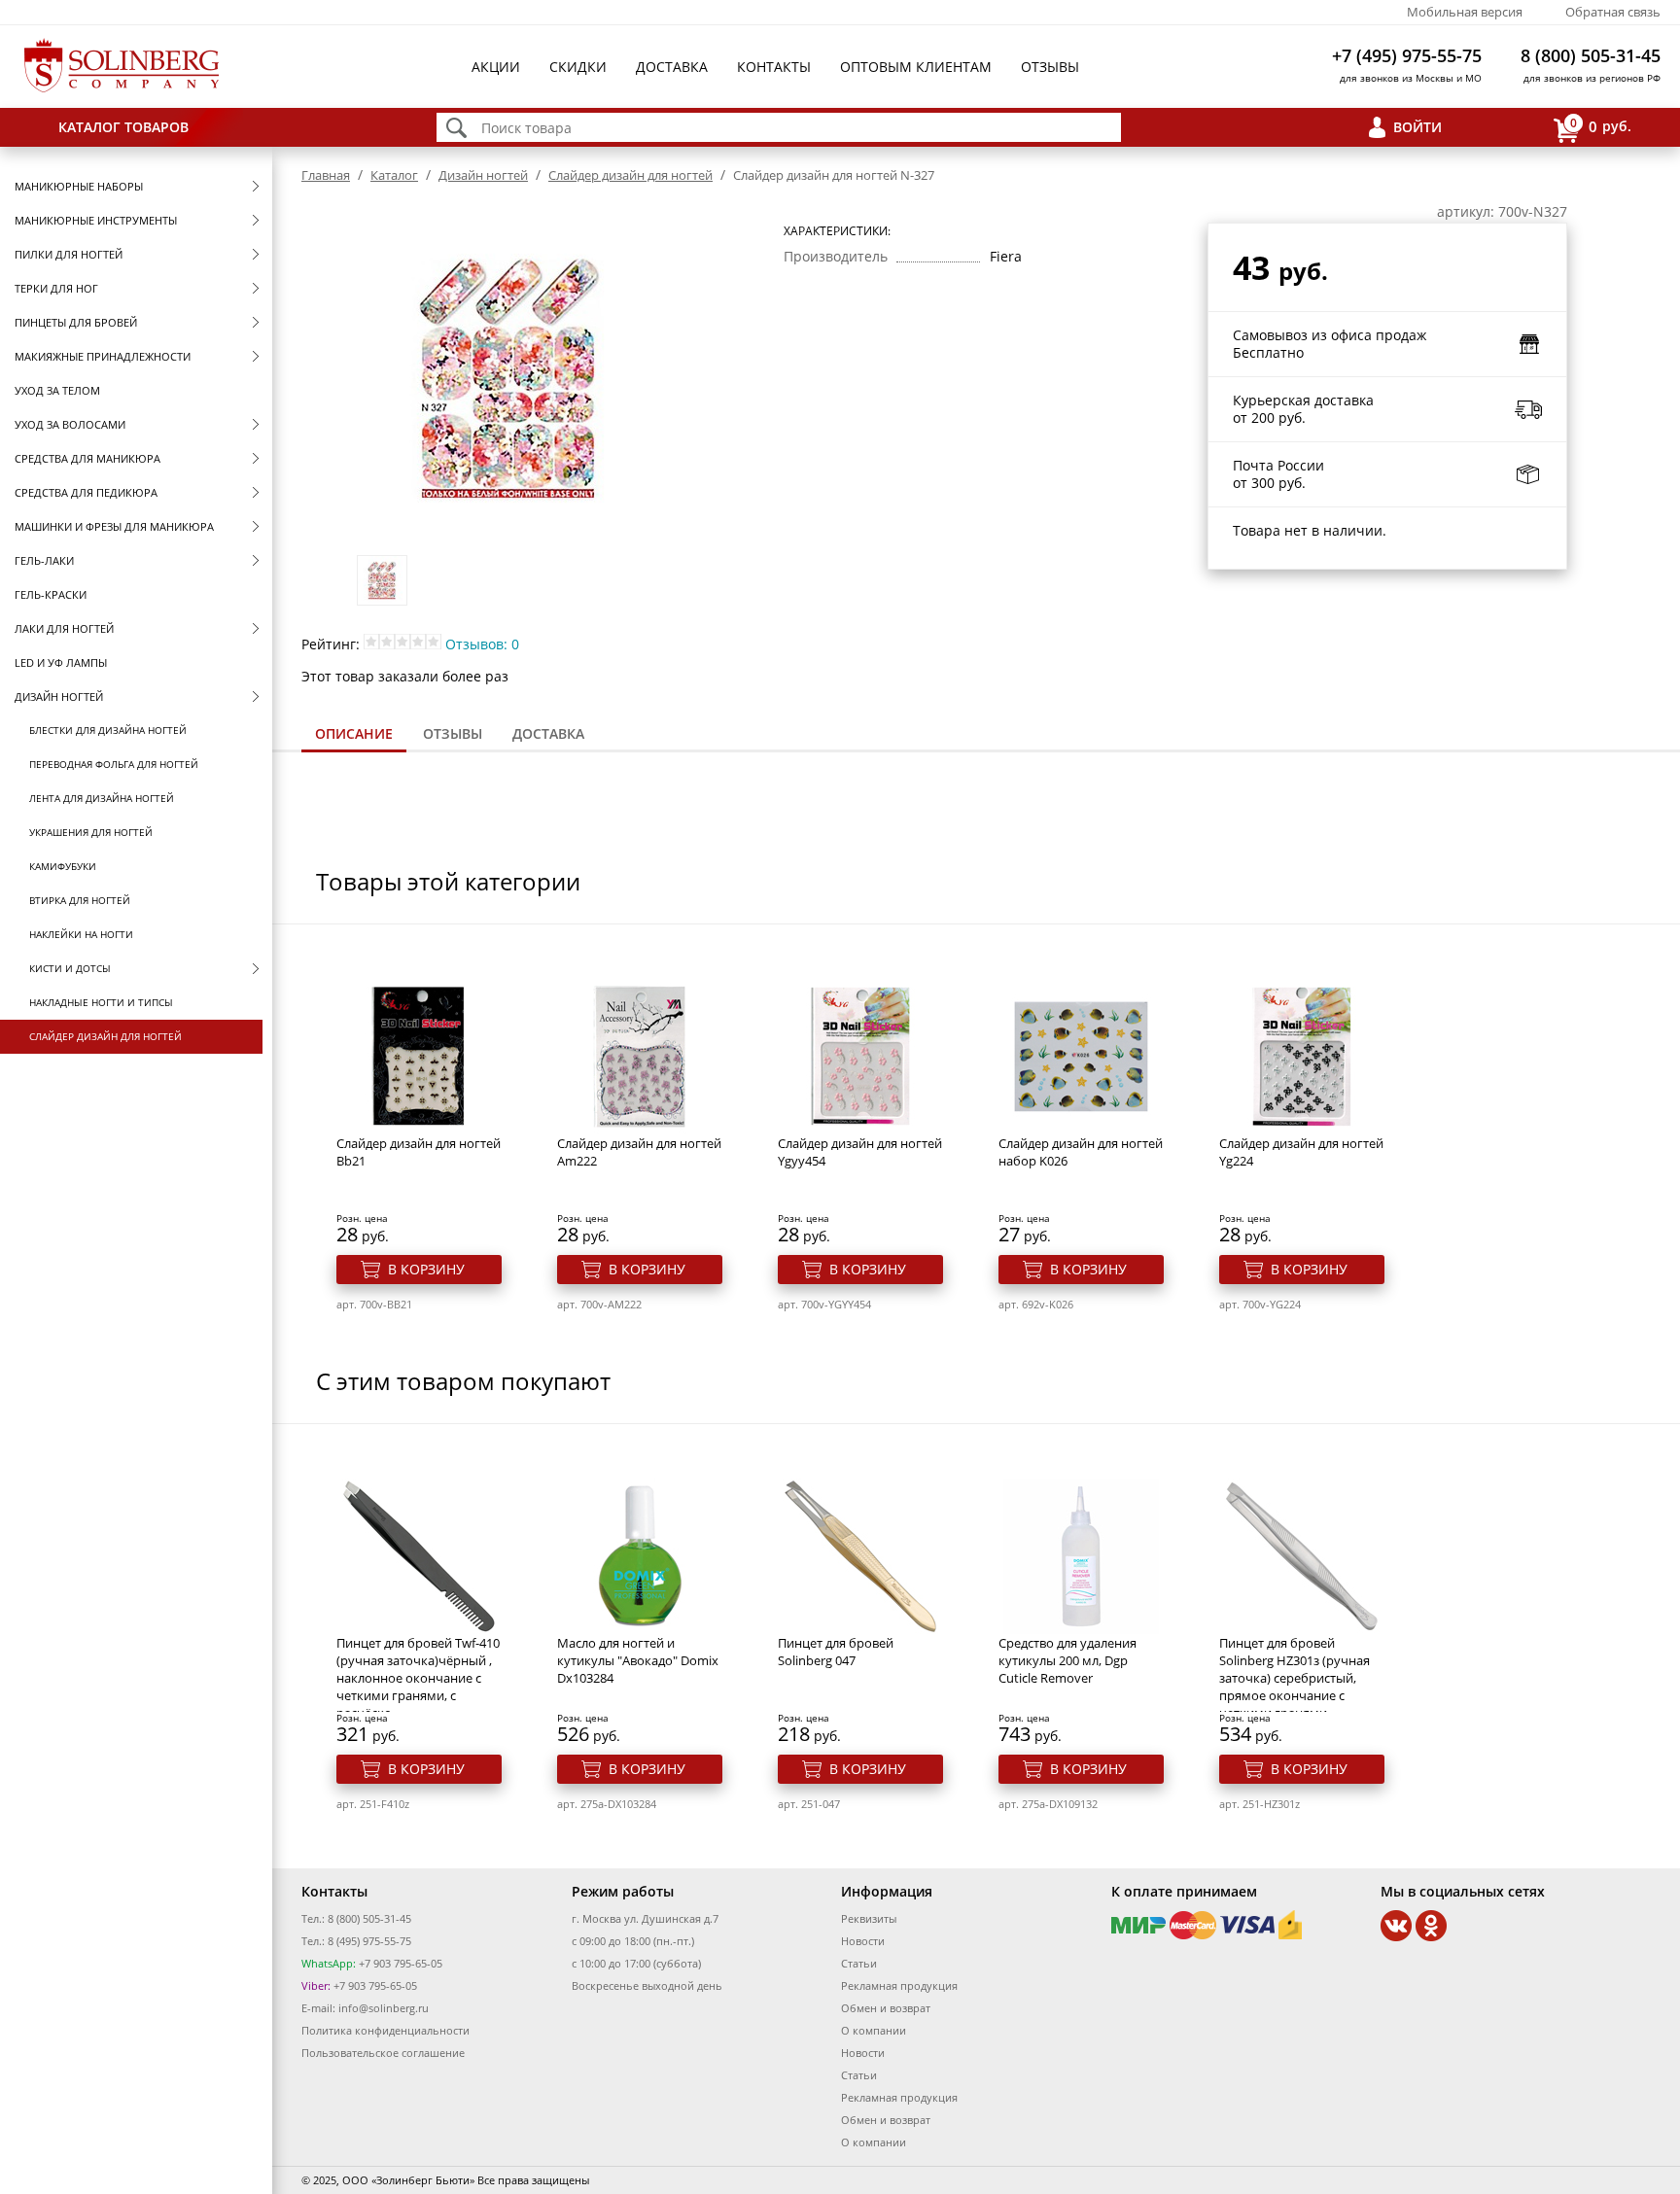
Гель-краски (51, 594)
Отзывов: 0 (482, 644)
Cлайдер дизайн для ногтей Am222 (639, 1152)
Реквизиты (869, 1918)
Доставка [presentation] (548, 733)
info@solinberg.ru (384, 2008)
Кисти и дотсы (70, 968)
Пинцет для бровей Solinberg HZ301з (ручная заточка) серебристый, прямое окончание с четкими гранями (1295, 1678)
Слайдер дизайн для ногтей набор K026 (1081, 1152)
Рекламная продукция (899, 1985)
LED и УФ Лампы (61, 662)
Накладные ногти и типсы (101, 1002)
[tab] (354, 735)
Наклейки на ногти (81, 934)
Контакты (774, 67)
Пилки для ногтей (69, 254)
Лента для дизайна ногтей (102, 798)
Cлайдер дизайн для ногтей (105, 1036)
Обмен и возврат (886, 2008)
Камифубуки (63, 866)
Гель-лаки (44, 560)
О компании (874, 2030)
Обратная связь (1613, 12)
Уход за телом (57, 390)
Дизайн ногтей (59, 697)
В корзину (426, 1269)
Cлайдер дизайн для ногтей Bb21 (419, 1152)
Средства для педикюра (86, 492)
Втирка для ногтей (80, 900)
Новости (863, 1941)
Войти (1417, 127)
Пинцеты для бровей (76, 322)
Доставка (672, 67)
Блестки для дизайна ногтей (108, 730)
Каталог (394, 175)
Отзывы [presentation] (453, 733)
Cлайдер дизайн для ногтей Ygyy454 (860, 1152)
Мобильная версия (1465, 12)
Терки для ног (56, 288)
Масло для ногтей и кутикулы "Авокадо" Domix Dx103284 (638, 1660)
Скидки (578, 67)
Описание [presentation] (354, 733)
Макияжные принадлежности (103, 356)
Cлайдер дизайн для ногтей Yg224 (1301, 1152)
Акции (496, 67)
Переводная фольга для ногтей (114, 764)
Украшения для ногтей (91, 832)
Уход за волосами (70, 424)
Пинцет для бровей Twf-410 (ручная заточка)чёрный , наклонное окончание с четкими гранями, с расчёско (418, 1678)
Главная (326, 175)
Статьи (859, 1963)
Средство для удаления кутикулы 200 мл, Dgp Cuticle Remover (1067, 1660)
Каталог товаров (123, 127)
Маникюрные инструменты (96, 220)
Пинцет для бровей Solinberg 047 (836, 1652)
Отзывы (1050, 67)
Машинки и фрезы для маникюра (114, 526)
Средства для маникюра (87, 458)
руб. (1601, 125)
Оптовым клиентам (916, 67)
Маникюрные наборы (79, 186)
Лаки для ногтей (64, 628)
